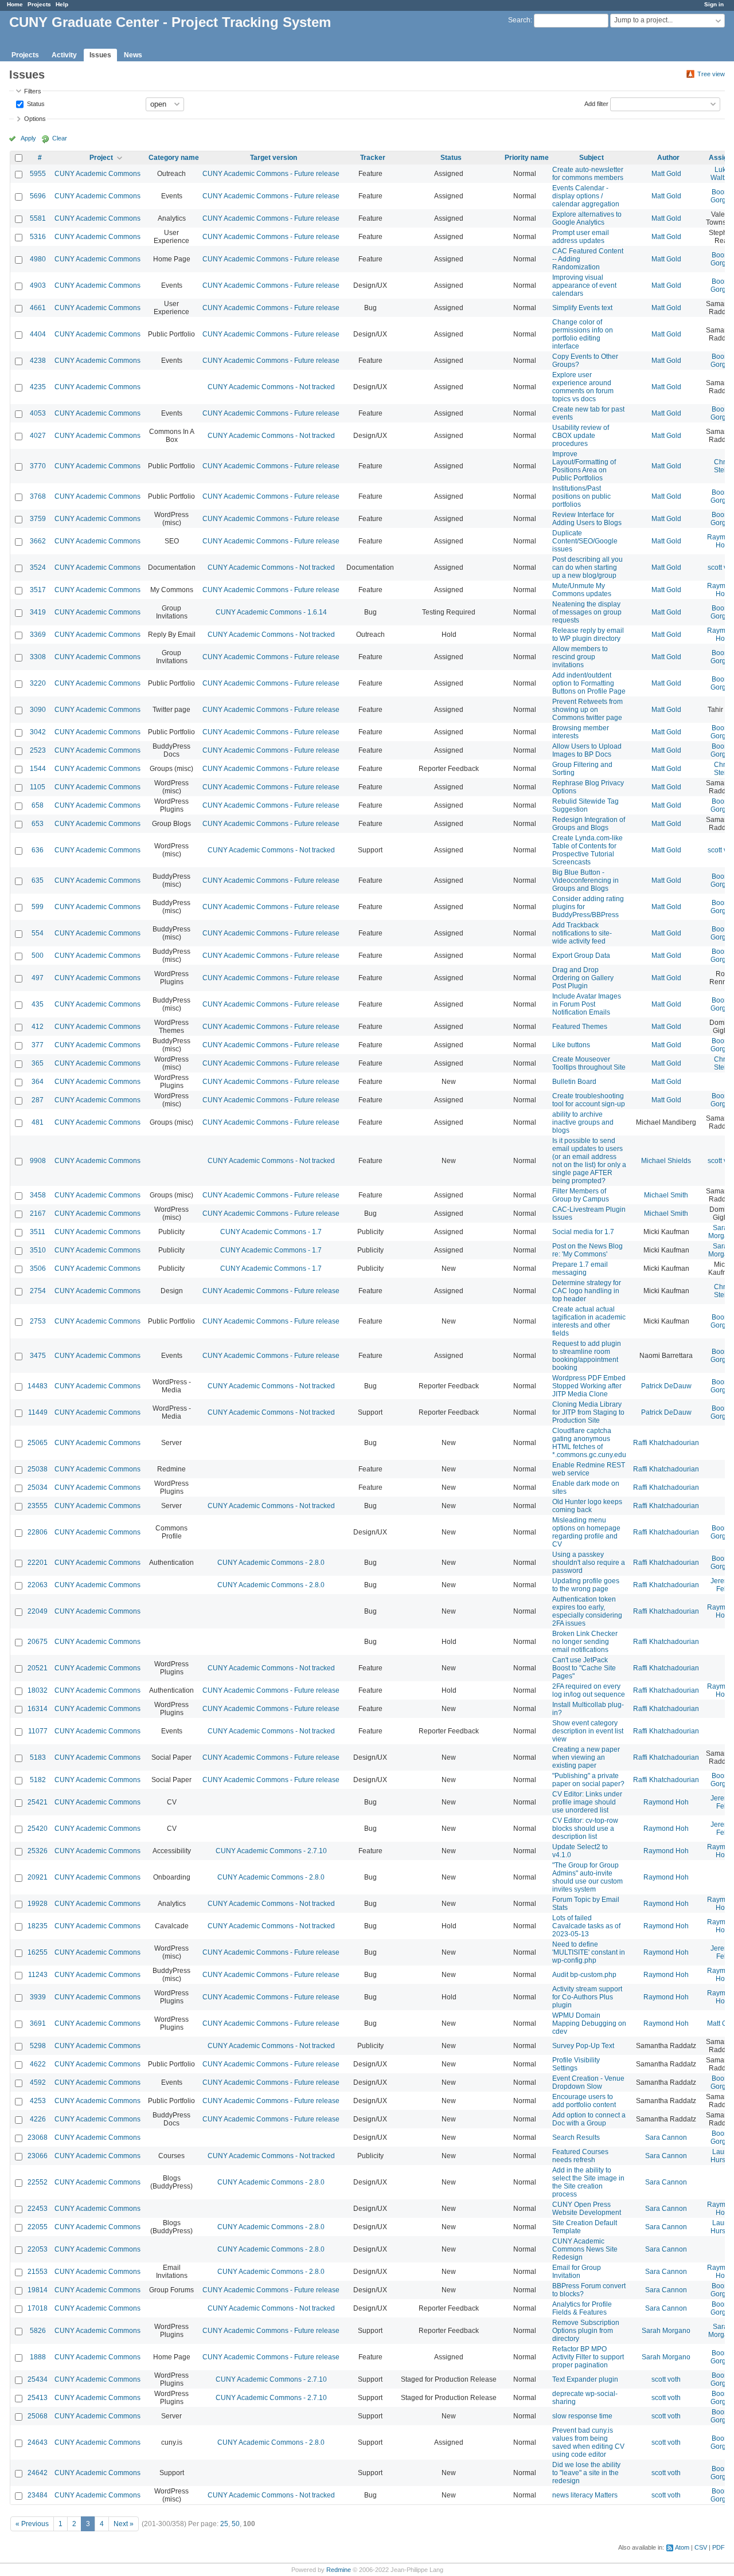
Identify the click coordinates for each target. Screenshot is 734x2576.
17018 (38, 2308)
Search (519, 20)
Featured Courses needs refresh (580, 2156)
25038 (38, 1469)
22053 (38, 2249)
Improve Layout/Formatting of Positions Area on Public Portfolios (584, 466)
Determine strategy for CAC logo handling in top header (587, 1291)
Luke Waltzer (722, 174)
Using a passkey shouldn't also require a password (589, 1563)
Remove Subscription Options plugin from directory (586, 2331)
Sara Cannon (666, 2137)
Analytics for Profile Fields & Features (582, 2308)
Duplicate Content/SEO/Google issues (585, 541)
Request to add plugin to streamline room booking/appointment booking (587, 1356)
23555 (38, 1506)
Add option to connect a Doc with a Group (589, 2119)
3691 (38, 2023)
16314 (38, 1709)
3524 (38, 567)
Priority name (527, 158)
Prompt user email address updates (581, 237)
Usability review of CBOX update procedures (581, 436)
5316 (38, 237)
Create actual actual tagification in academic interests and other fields (589, 1321)
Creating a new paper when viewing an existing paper (586, 1757)
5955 (38, 174)
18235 (38, 1926)
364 (38, 1082)
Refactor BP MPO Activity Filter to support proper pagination (588, 2357)
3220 (38, 683)
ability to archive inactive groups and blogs (583, 1122)
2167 (38, 1213)
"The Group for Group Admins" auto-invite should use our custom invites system (587, 1877)
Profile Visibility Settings (576, 2064)
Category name (174, 158)
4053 (38, 413)
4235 (38, 387)
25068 (38, 2416)
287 (38, 1100)
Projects (39, 4)
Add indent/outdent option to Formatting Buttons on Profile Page (589, 683)
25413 (38, 2398)
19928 (38, 1904)
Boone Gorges (722, 196)
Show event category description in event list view (588, 1731)
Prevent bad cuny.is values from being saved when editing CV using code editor (588, 2442)
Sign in (714, 4)
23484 (38, 2495)
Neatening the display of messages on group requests (587, 612)
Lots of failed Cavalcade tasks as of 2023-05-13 (586, 1926)
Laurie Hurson (722, 2156)
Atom (682, 2547)
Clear (60, 138)
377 (38, 1045)
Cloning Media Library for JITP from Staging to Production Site (588, 1412)
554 (38, 933)
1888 (38, 2357)
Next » (124, 2524)
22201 (38, 1563)
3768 (38, 496)
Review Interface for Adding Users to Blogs (587, 519)
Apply (28, 138)
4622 (38, 2064)
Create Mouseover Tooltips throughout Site (589, 1063)
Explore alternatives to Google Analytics (587, 218)
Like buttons (571, 1045)
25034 (38, 1487)
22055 (38, 2227)
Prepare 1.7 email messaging (580, 1269)
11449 (38, 1412)
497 (38, 978)
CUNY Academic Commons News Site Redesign (585, 2249)
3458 (38, 1195)
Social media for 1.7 (583, 1232)
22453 (38, 2209)
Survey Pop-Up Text (583, 2046)
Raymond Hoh (666, 1802)
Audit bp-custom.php (584, 1975)
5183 (38, 1757)
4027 (38, 436)
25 (224, 2524)
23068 (38, 2137)
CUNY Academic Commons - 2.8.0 (271, 1563)
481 (38, 1122)
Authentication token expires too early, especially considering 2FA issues (587, 1611)
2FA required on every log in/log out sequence (589, 1690)
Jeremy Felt (722, 1585)
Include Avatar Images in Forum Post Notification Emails (587, 1004)
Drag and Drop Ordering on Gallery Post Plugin (583, 978)
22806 (38, 1532)
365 (38, 1063)
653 (38, 824)
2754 (38, 1291)
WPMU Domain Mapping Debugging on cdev (589, 2023)
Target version (274, 158)
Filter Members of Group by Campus (581, 1195)
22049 (38, 1611)
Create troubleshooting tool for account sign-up (589, 1100)
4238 (38, 361)
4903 (38, 285)
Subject (592, 158)
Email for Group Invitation (577, 2272)
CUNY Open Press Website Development (587, 2209)
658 (38, 805)
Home (15, 4)
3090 (38, 710)
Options (35, 119)
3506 (38, 1269)
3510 (38, 1250)
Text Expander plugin (585, 2379)
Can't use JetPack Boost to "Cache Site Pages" (584, 1668)
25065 (38, 1443)
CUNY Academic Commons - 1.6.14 (271, 612)
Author (668, 158)
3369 (38, 635)
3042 (38, 732)
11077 (38, 1731)
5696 (38, 196)
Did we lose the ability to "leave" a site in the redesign (586, 2473)
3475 (38, 1356)
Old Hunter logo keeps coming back (587, 1506)
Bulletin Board (574, 1082)
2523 (38, 750)
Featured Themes (580, 1027)
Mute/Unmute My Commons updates (582, 590)
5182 (38, 1780)
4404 (38, 334)
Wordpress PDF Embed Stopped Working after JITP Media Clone (589, 1386)
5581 (38, 218)
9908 (38, 1161)
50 (236, 2524)
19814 (38, 2290)
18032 (38, 1690)
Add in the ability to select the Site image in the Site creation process (588, 2182)
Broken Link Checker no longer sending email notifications (585, 1642)
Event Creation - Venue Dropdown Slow (588, 2082)
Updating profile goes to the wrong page (586, 1585)
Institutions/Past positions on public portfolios (581, 496)
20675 (38, 1642)
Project (101, 158)
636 (38, 850)
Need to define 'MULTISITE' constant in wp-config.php (589, 1952)
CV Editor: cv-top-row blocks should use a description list (585, 1829)
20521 (38, 1668)
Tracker (373, 158)
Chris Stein (722, 466)
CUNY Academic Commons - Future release (271, 174)
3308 (38, 657)
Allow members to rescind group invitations (580, 657)
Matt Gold (666, 174)
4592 (38, 2082)
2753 (38, 1321)
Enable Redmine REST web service (589, 1469)
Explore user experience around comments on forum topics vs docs (583, 387)
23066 (38, 2156)
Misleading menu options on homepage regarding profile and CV (586, 1532)
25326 (38, 1851)
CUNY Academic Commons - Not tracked (271, 387)
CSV (701, 2547)
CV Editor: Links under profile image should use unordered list (587, 1802)
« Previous (32, 2524)
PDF (719, 2547)
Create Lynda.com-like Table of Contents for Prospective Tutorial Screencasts (587, 850)
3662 (38, 541)
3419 (38, 612)
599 (38, 907)
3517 (38, 590)
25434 (38, 2379)
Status (35, 103)
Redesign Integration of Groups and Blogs (589, 824)
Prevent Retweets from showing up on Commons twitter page (587, 710)
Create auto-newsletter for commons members (588, 174)
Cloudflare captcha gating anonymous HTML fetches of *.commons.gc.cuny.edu (589, 1443)
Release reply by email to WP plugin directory (588, 635)
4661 (38, 308)
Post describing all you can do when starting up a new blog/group (587, 567)
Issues (100, 55)
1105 (38, 787)
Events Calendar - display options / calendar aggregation (586, 196)
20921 (38, 1877)
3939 (38, 1997)
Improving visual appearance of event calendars (584, 285)
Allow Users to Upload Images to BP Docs (587, 750)
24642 (38, 2473)
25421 (38, 1802)
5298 (38, 2046)
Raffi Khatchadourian (666, 1443)
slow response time (582, 2416)
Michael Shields (666, 1161)
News (133, 55)
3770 (38, 466)
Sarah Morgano (666, 2331)
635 (38, 880)
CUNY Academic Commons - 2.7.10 (271, 1851)
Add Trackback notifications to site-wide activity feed (582, 933)
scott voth (666, 2379)
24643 (38, 2442)
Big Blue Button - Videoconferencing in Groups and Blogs (585, 880)
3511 (38, 1232)
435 (38, 1004)
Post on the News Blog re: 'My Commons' (587, 1250)
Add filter (596, 103)
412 (38, 1027)
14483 (38, 1386)
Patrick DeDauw (666, 1386)
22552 (38, 2182)
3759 (38, 519)
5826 (38, 2331)
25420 (38, 1829)
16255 (38, 1952)
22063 (38, 1585)
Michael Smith (666, 1195)
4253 (38, 2101)
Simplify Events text (582, 308)
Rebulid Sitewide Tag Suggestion (585, 805)
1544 (38, 769)
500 (38, 956)
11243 (38, 1975)
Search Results (576, 2137)
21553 (38, 2272)
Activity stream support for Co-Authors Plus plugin (587, 1997)
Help (62, 4)
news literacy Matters (585, 2495)
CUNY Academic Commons (97, 174)
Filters (33, 91)
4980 (38, 259)
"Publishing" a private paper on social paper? (588, 1780)
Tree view (711, 74)
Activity (64, 55)
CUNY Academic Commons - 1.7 (271, 1232)
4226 (38, 2119)
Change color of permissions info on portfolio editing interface (583, 334)
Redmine (339, 2570)
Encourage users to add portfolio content (584, 2101)
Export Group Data (581, 956)
